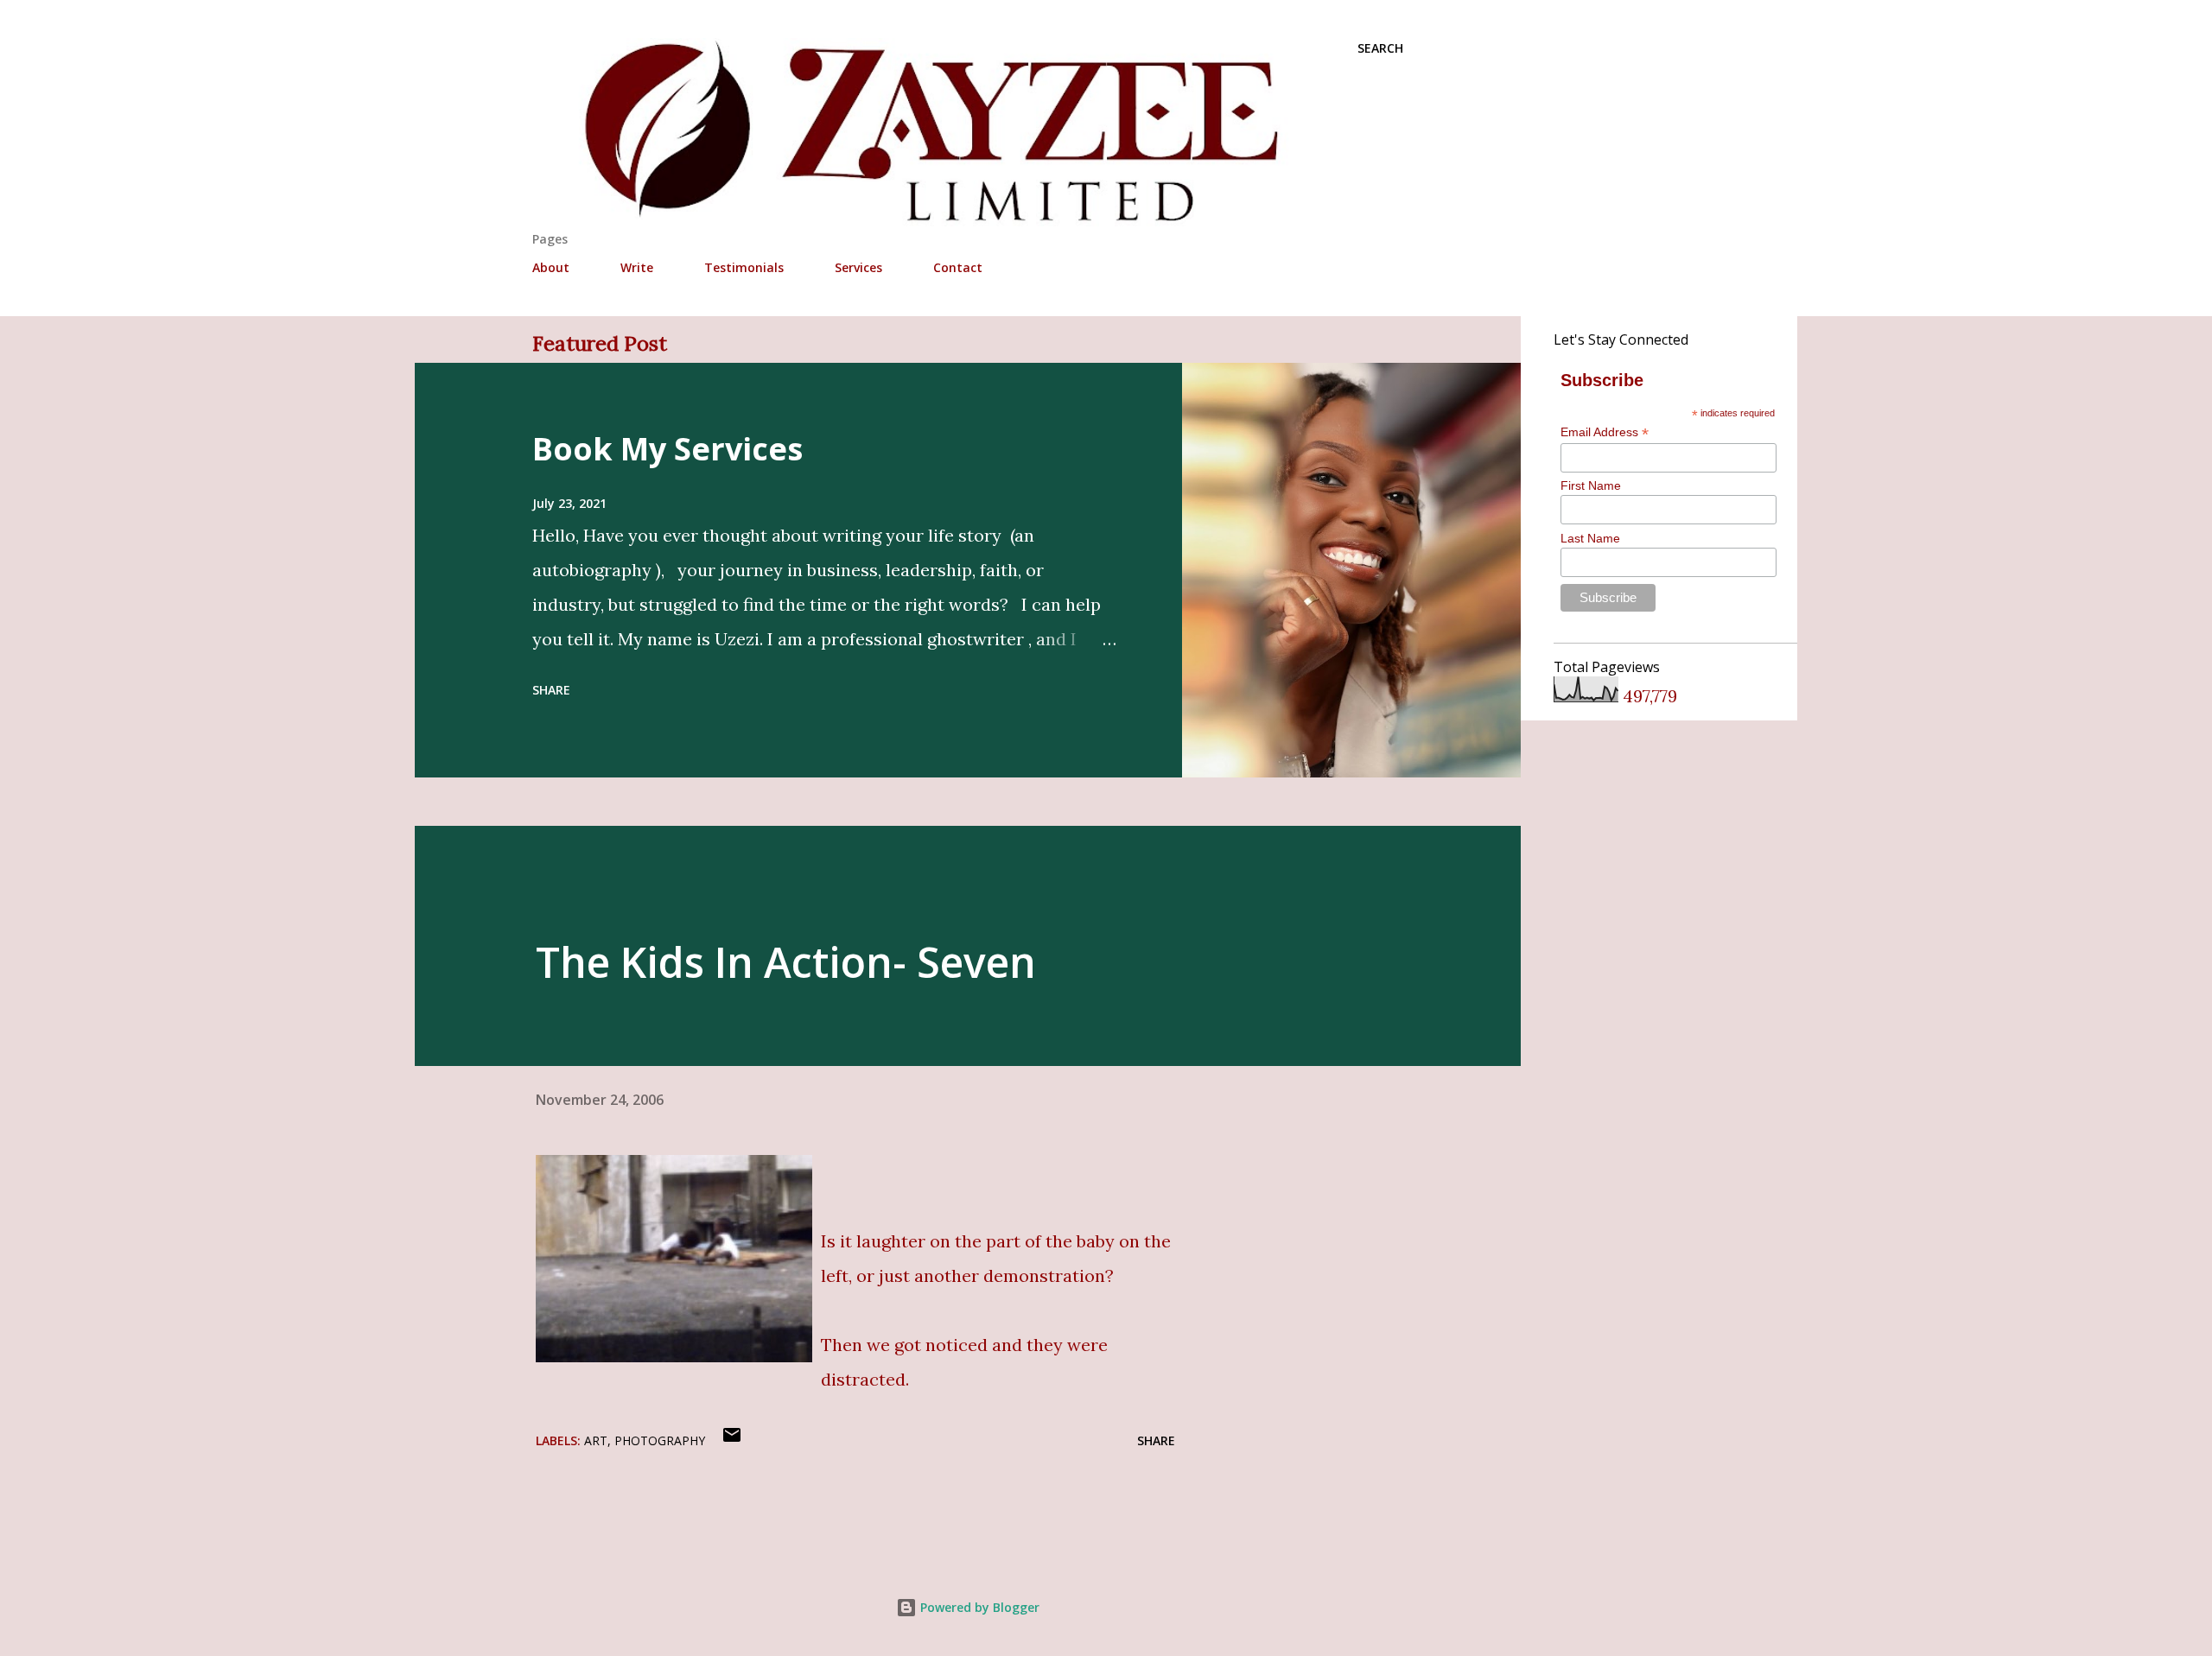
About (551, 267)
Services (858, 267)
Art (596, 1440)
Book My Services (667, 449)
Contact (958, 267)
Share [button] (551, 690)
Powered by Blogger (978, 1607)
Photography (660, 1440)
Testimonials (744, 267)
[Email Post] (732, 1440)
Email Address (1605, 432)
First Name (1591, 485)
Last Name (1590, 538)
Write (637, 267)
